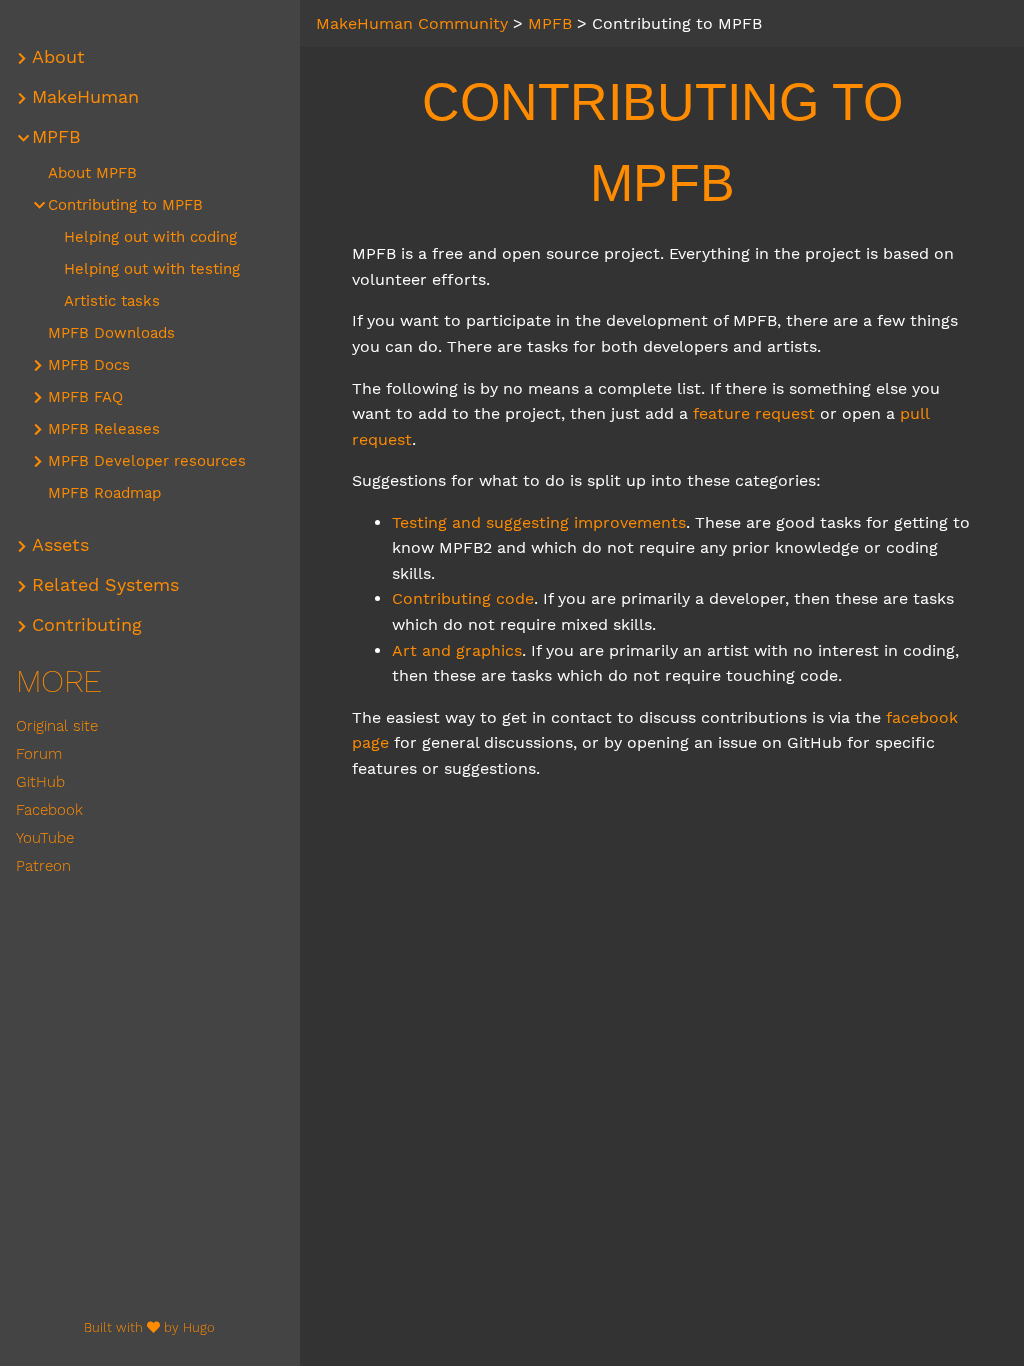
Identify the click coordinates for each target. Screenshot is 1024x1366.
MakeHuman (85, 97)
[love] (153, 1327)
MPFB (56, 137)
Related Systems (105, 585)
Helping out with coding (150, 237)
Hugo (199, 1327)
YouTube (45, 838)
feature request (754, 413)
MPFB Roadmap (104, 493)
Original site (57, 726)
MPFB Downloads (111, 333)
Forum (39, 754)
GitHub (40, 782)
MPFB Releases (104, 429)
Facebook (49, 810)
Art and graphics (457, 650)
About (58, 57)
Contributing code (463, 598)
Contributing (87, 625)
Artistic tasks (112, 301)
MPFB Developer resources (147, 461)
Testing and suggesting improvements (539, 522)
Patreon (43, 866)
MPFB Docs (89, 365)
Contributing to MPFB (125, 205)
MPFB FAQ (85, 397)
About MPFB (92, 173)
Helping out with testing (152, 269)
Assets (60, 545)
